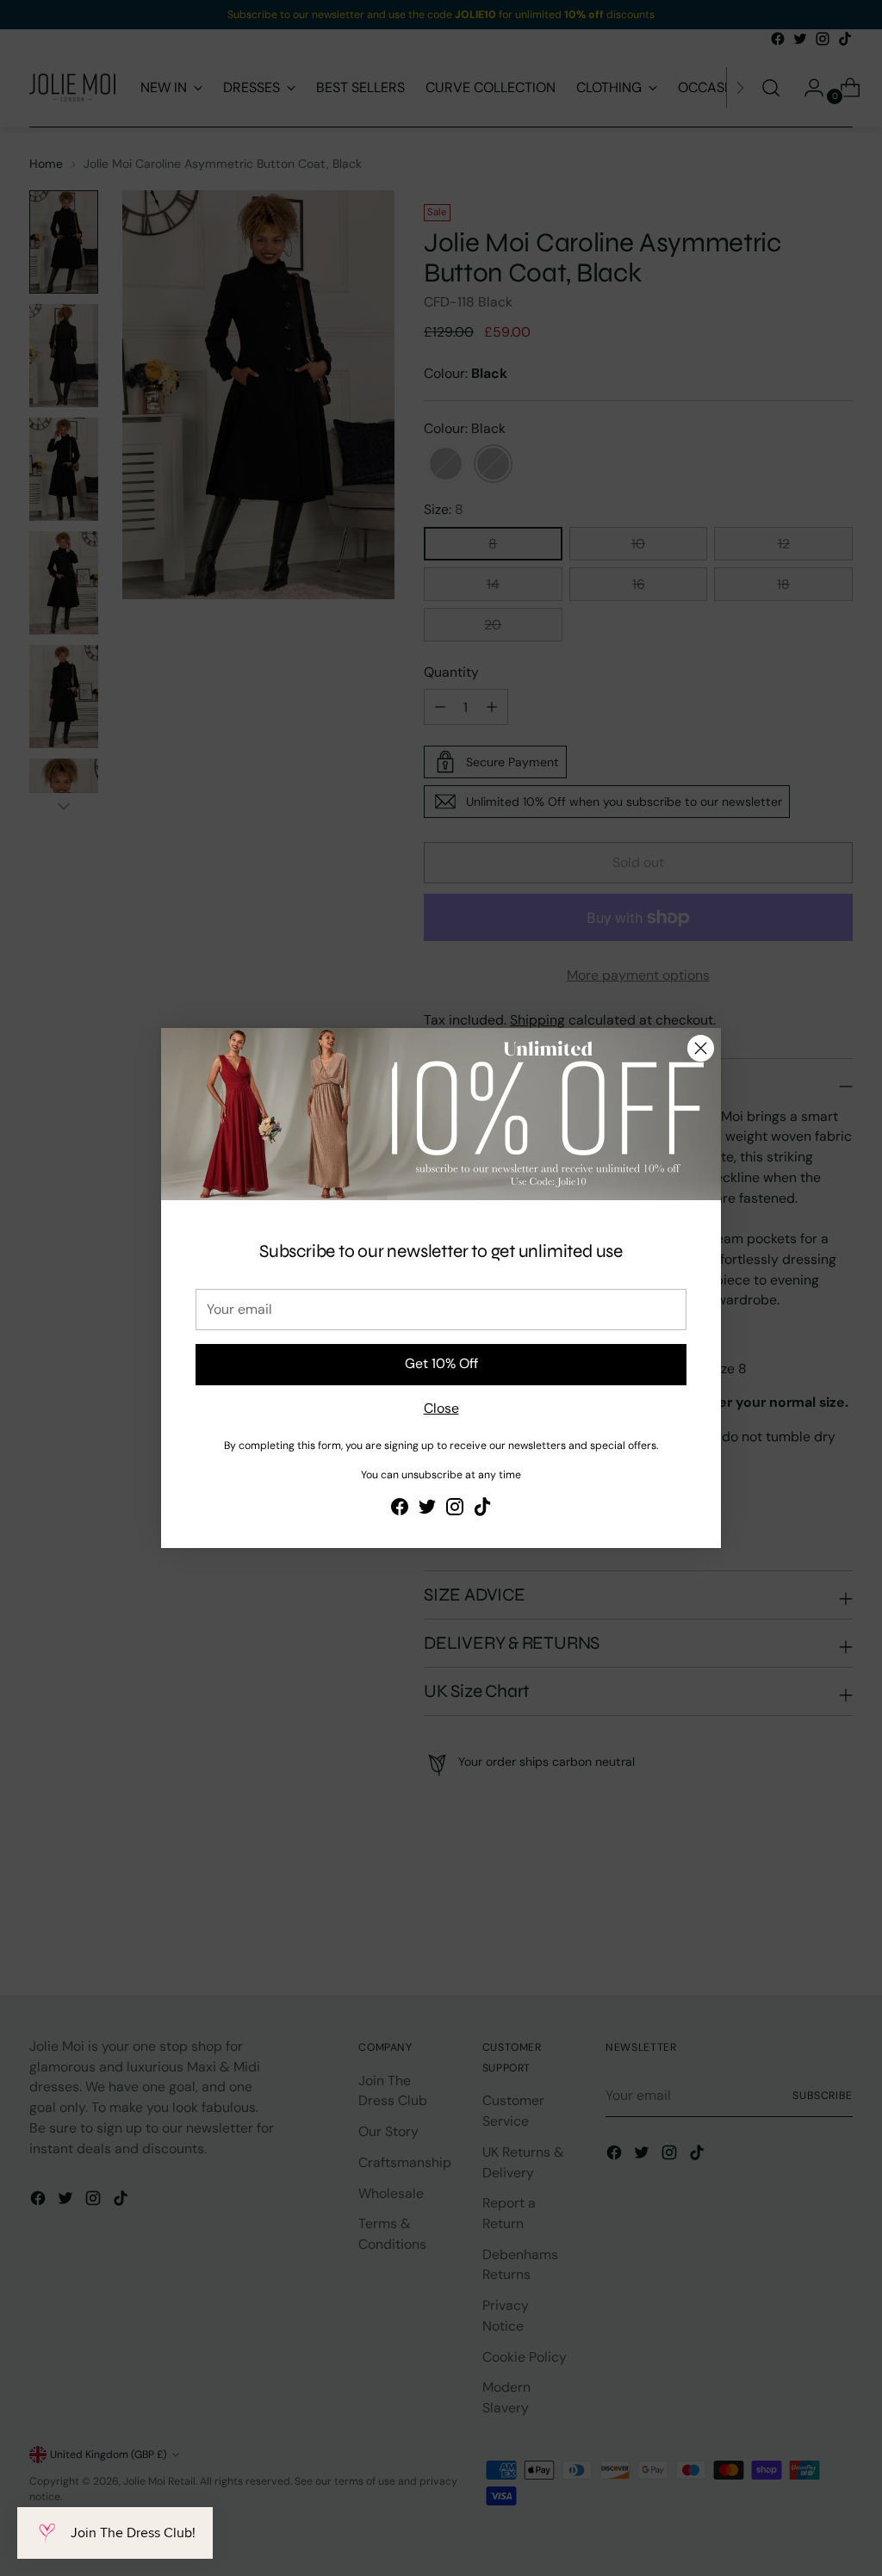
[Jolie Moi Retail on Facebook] (400, 1510)
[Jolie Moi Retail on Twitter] (427, 1510)
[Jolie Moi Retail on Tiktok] (482, 1510)
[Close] (701, 1048)
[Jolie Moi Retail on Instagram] (455, 1510)
